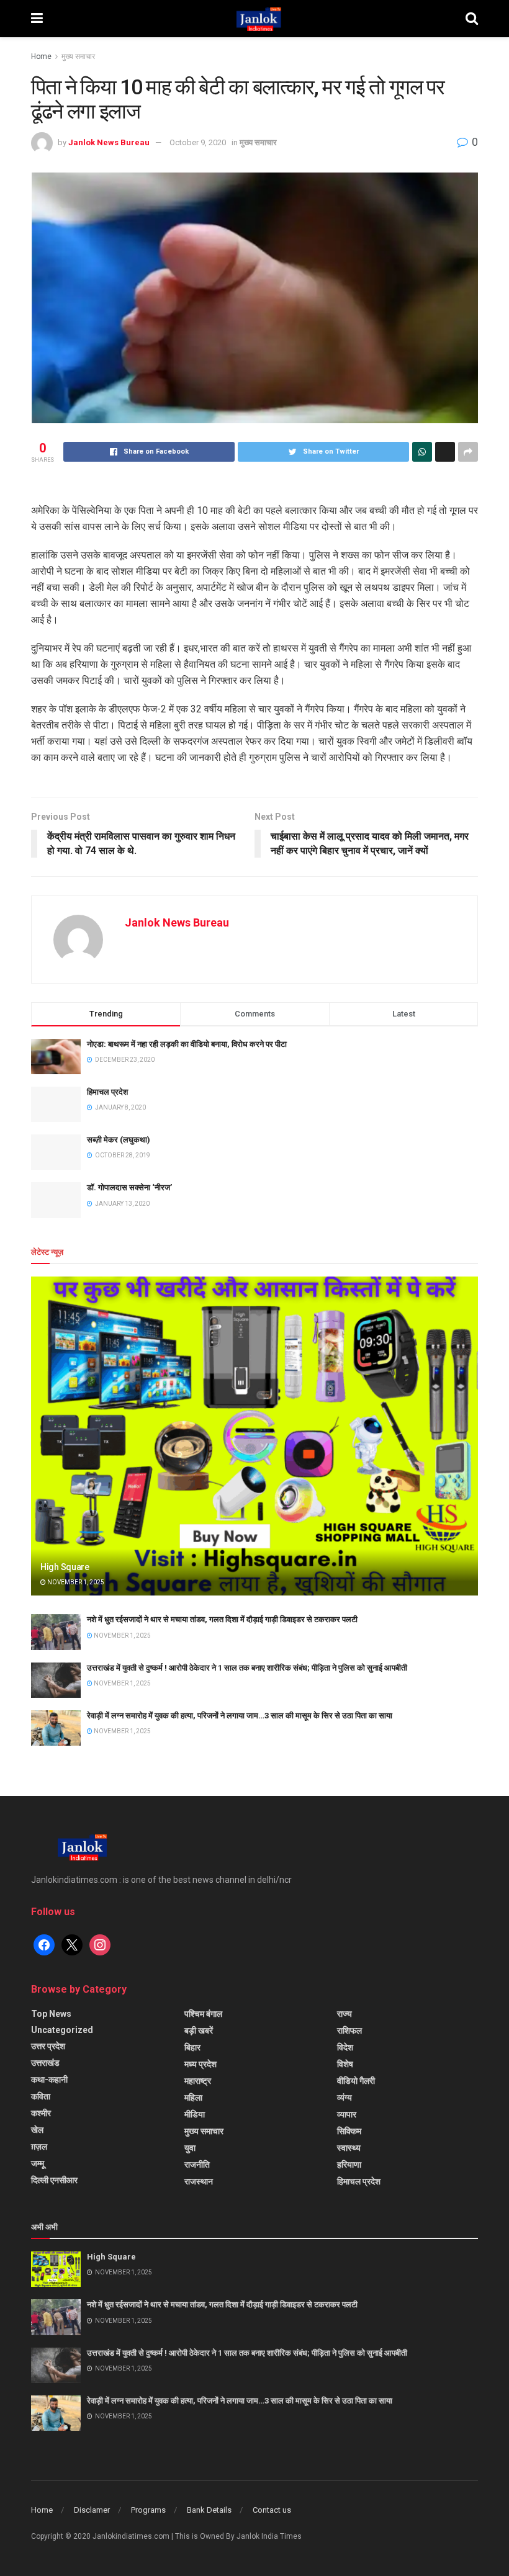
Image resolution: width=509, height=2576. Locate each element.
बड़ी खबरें (199, 2031)
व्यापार (347, 2114)
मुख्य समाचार (78, 56)
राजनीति (197, 2165)
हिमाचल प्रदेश (107, 1092)
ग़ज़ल (39, 2147)
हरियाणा (349, 2165)
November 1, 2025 (75, 1582)
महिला (193, 2098)
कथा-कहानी (49, 2080)
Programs (148, 2510)
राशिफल (349, 2031)
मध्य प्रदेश (200, 2064)
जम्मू (38, 2163)
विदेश (345, 2047)
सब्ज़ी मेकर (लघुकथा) (119, 1140)
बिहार (192, 2047)
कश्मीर (41, 2113)
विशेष (345, 2064)
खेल (37, 2130)
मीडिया (195, 2114)
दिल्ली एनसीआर (54, 2180)
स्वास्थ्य (349, 2148)
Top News (51, 2014)
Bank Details (209, 2510)
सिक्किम (349, 2131)
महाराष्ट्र (198, 2081)
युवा (190, 2148)
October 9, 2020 (198, 142)
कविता (41, 2096)
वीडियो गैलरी (356, 2081)
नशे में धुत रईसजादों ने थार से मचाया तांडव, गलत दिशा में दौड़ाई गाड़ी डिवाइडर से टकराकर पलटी (222, 1619)
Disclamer (92, 2510)
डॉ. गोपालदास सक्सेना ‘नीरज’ (129, 1187)
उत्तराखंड (45, 2063)
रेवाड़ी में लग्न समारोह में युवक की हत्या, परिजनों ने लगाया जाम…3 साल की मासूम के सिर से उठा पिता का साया (240, 1716)
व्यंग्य (345, 2098)
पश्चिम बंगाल (203, 2014)
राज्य (345, 2014)
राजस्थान (199, 2181)
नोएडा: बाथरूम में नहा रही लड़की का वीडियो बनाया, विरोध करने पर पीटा (187, 1044)
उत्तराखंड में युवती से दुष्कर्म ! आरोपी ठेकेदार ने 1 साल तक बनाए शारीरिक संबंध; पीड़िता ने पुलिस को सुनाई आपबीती (247, 1668)
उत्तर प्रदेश (48, 2046)
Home (41, 56)
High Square (65, 1567)
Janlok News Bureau (109, 142)
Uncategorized (62, 2030)
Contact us (272, 2510)
